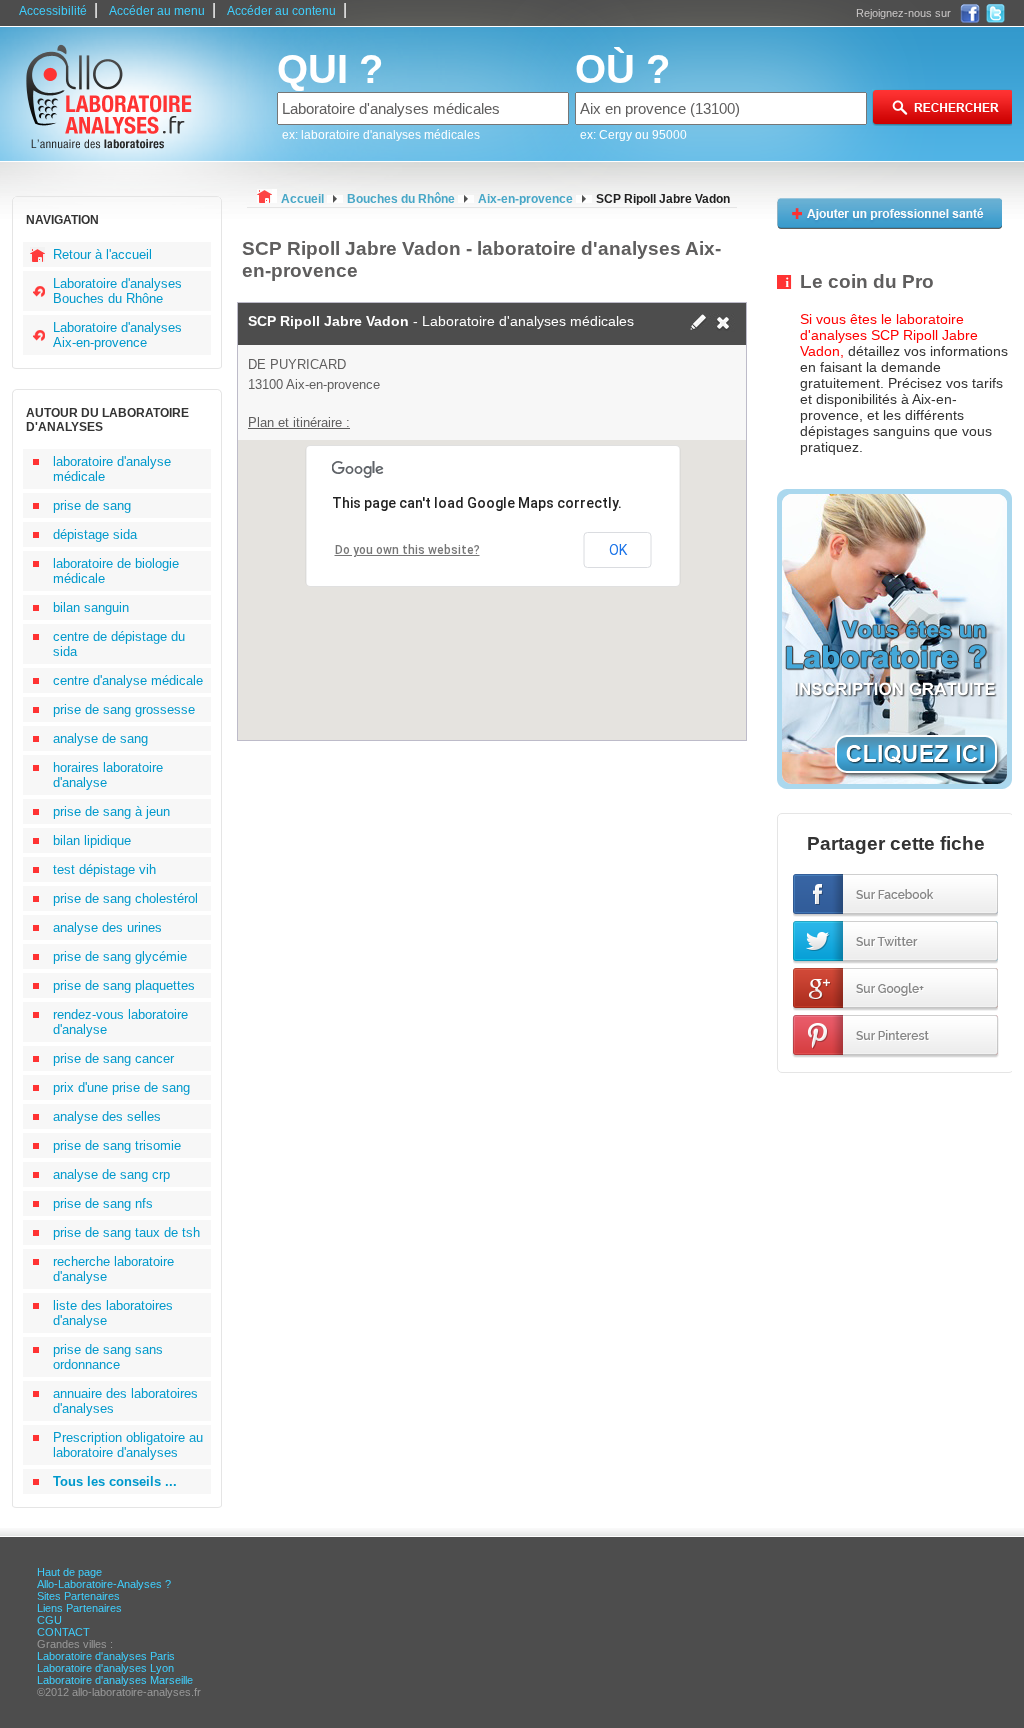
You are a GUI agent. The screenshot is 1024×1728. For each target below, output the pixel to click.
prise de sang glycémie (120, 956)
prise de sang (92, 505)
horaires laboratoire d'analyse (108, 775)
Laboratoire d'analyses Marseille (115, 1680)
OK (618, 550)
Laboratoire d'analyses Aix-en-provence (117, 335)
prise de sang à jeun (111, 811)
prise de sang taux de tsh (126, 1232)
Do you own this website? (407, 550)
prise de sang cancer (113, 1058)
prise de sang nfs (103, 1203)
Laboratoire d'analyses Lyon (105, 1668)
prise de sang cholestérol (125, 898)
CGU (49, 1620)
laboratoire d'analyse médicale (112, 469)
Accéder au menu (157, 11)
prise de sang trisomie (117, 1145)
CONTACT (63, 1632)
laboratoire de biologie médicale (116, 571)
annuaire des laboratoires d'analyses (125, 1401)
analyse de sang (100, 738)
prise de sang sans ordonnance (108, 1357)
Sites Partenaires (78, 1596)
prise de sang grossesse (124, 709)
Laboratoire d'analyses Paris (106, 1656)
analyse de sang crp (111, 1174)
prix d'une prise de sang (121, 1087)
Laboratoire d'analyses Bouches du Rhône (117, 291)
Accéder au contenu (281, 11)
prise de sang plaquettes (124, 985)
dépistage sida (95, 534)
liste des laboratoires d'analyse (113, 1313)
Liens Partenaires (79, 1608)
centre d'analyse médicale (128, 680)
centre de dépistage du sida (119, 644)
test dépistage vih (104, 869)
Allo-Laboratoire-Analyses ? (104, 1584)
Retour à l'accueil (102, 254)
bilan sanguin (91, 607)
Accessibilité (53, 11)
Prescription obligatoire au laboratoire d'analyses (128, 1445)
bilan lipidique (92, 840)
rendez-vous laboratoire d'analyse (120, 1022)
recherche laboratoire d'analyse (113, 1269)
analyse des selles (107, 1116)
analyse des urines (107, 927)
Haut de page (69, 1572)
